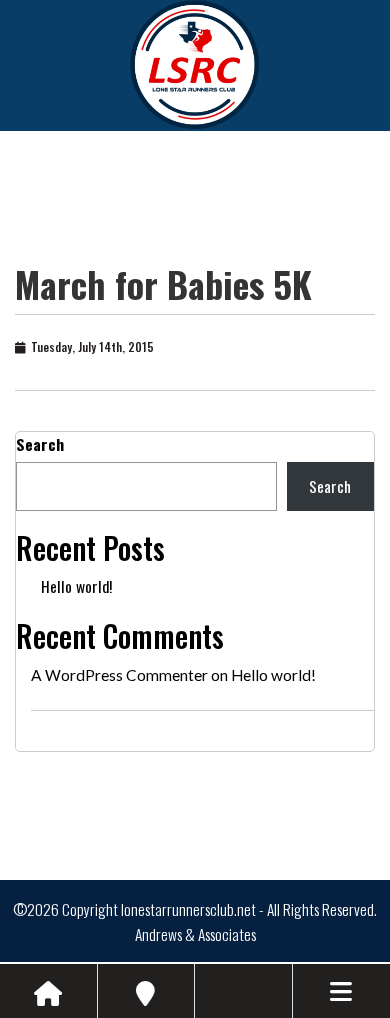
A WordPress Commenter (119, 675)
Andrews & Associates (195, 934)
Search (40, 444)
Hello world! (76, 586)
